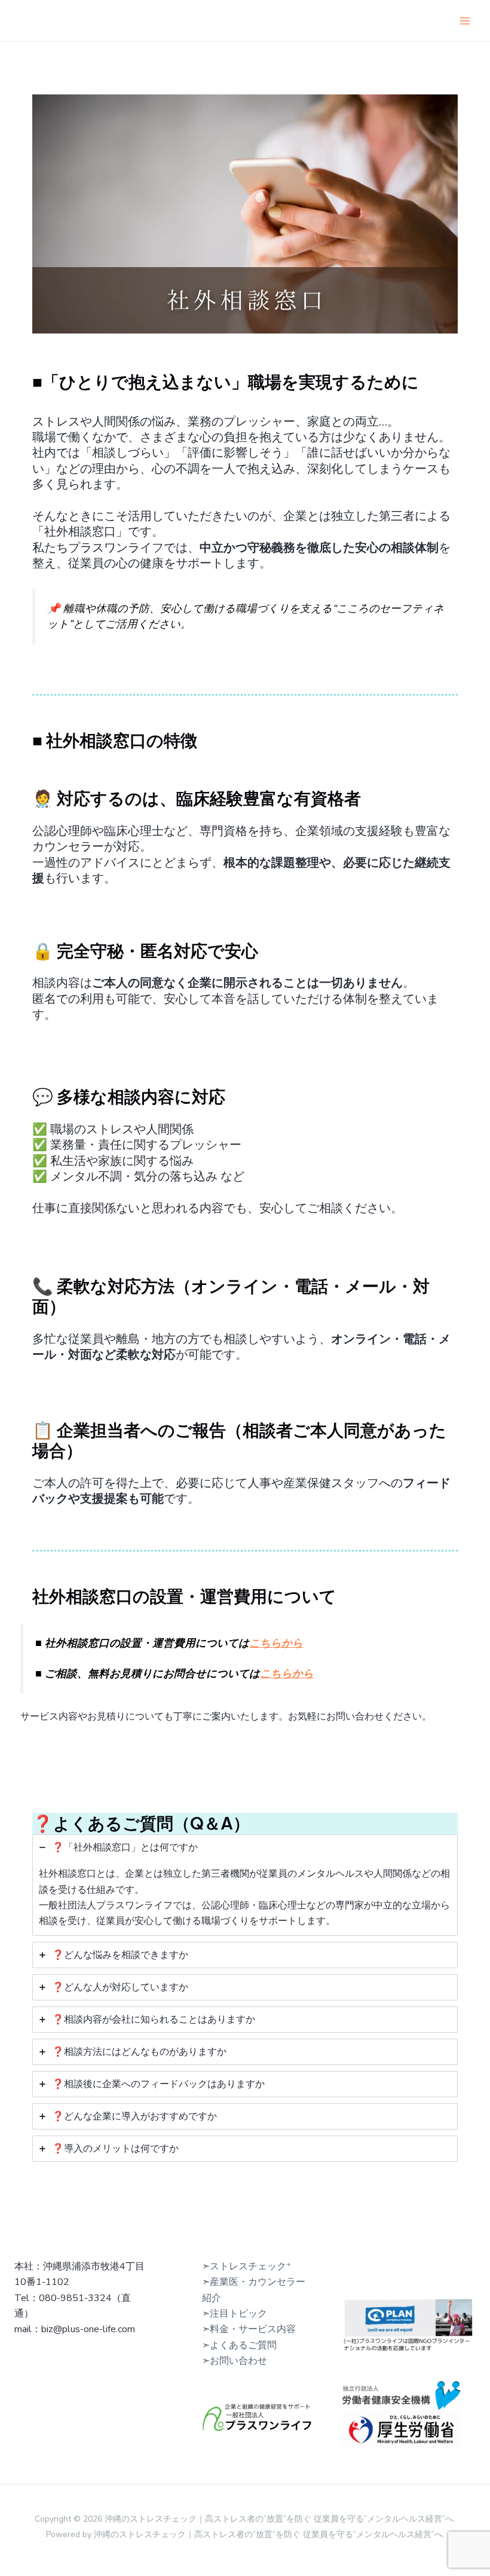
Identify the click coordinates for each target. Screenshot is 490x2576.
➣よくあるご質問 (239, 2345)
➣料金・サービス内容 (249, 2329)
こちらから (276, 1643)
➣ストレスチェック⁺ (246, 2266)
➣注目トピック (235, 2314)
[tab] (245, 1885)
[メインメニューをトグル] (465, 21)
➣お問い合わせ (235, 2361)
